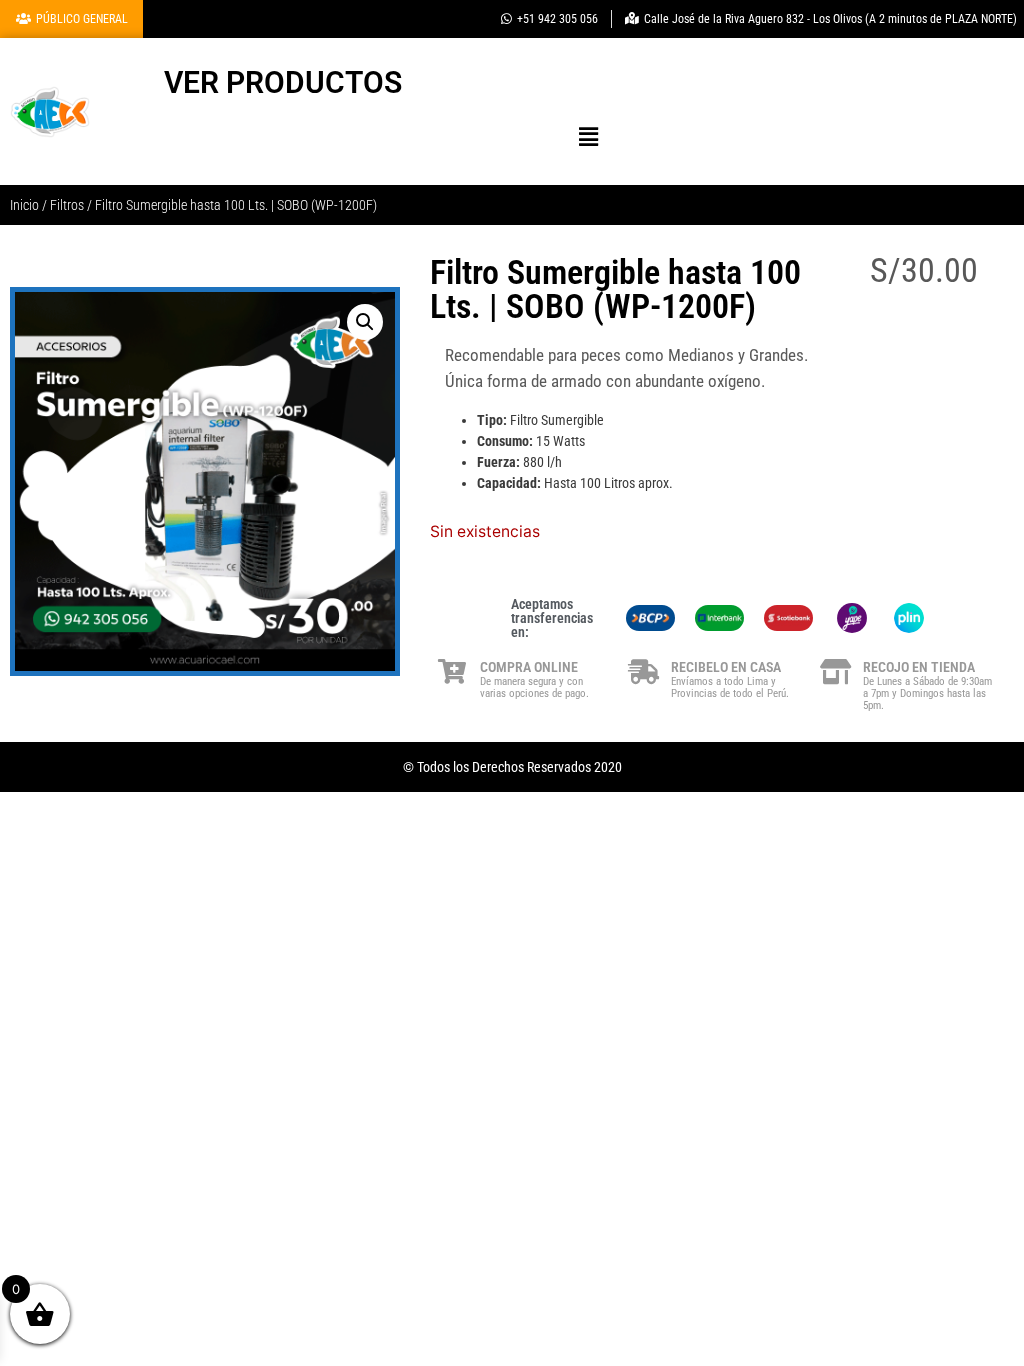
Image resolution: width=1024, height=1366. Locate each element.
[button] (589, 136)
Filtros (67, 205)
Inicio (24, 205)
